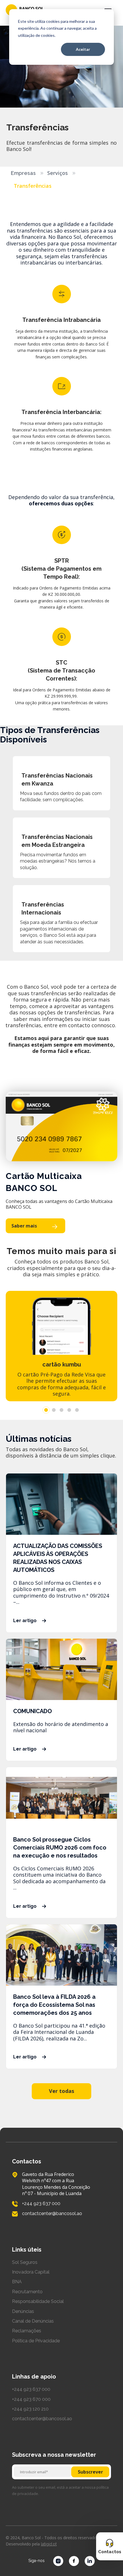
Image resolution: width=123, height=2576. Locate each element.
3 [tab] (62, 1410)
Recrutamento (27, 2292)
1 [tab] (46, 1410)
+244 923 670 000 (31, 2399)
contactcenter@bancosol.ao (42, 2419)
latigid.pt (49, 2544)
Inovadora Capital (31, 2272)
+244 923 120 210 (30, 2409)
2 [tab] (54, 1410)
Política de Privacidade (36, 2341)
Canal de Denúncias (33, 2321)
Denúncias (23, 2311)
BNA (17, 2282)
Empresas (23, 173)
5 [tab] (77, 1410)
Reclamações (27, 2331)
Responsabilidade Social (38, 2301)
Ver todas (61, 2091)
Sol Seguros (25, 2262)
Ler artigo (25, 1621)
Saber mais (24, 1226)
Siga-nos (36, 2561)
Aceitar (83, 49)
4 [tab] (69, 1410)
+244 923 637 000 (31, 2389)
